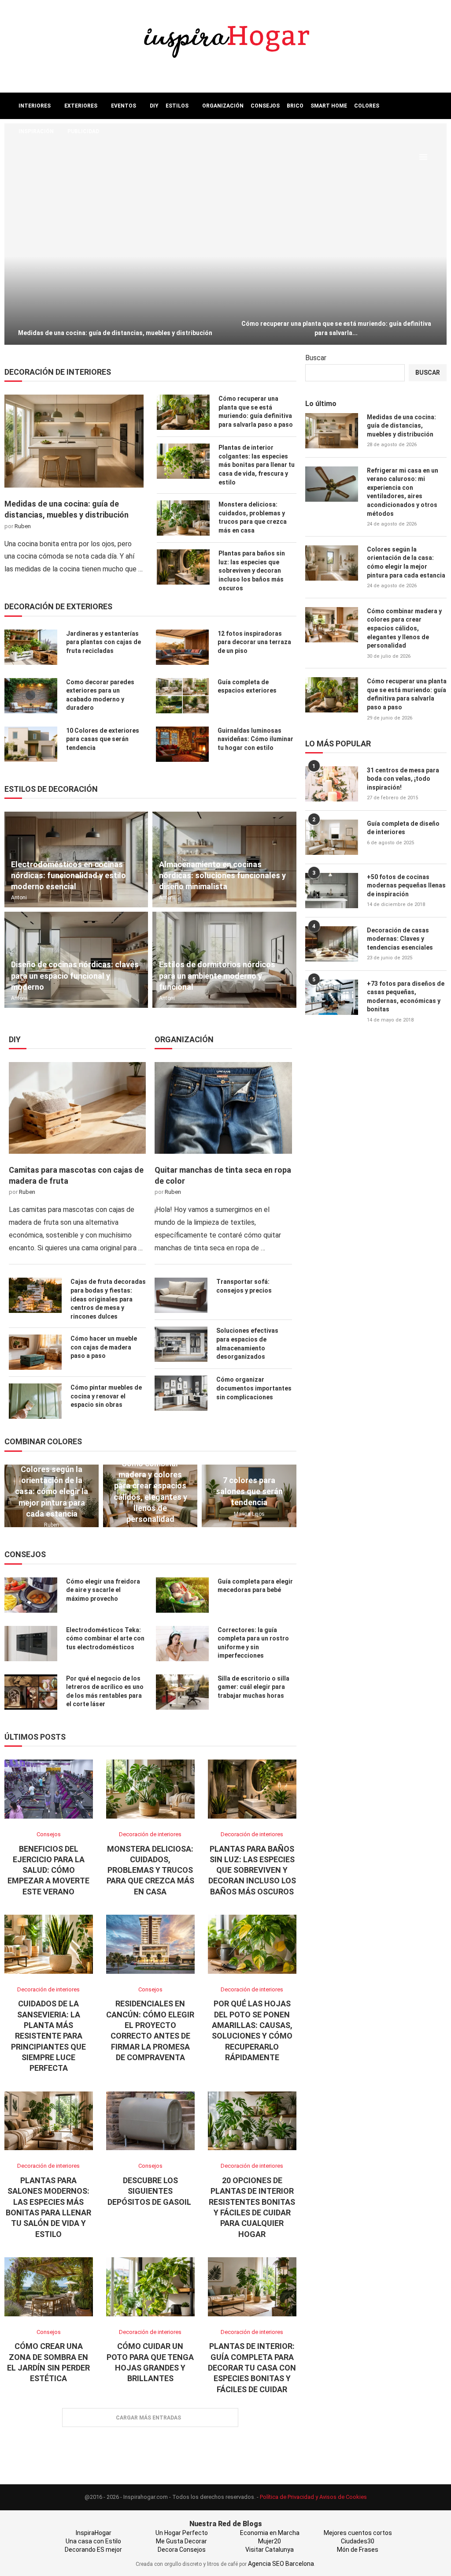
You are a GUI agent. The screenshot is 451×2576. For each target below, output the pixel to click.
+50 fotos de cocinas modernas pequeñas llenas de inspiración (406, 885)
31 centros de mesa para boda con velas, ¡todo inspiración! (403, 779)
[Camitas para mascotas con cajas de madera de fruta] (77, 1108)
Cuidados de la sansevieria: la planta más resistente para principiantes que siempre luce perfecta (48, 2036)
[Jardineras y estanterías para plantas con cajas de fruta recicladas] (31, 647)
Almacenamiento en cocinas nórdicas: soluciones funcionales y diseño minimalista (222, 875)
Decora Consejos (182, 2550)
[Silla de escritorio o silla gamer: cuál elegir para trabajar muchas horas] (182, 1692)
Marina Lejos (249, 1514)
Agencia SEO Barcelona (281, 2564)
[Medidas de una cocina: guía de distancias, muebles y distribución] (115, 234)
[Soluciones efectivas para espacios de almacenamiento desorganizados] (181, 1344)
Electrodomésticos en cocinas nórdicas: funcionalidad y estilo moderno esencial (68, 875)
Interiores (35, 106)
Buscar (316, 358)
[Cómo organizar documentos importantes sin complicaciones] (181, 1393)
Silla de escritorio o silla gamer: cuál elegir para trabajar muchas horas (253, 1687)
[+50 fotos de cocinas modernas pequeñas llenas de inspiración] (332, 891)
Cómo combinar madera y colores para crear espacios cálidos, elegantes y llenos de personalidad (150, 1491)
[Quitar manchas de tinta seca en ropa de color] (223, 1108)
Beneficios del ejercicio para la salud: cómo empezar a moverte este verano (48, 1870)
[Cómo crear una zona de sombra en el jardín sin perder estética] (49, 2287)
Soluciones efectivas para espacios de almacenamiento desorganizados (247, 1344)
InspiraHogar (94, 2533)
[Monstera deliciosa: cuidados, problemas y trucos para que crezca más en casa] (183, 518)
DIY (154, 106)
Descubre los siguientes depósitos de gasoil (150, 2191)
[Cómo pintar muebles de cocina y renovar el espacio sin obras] (35, 1401)
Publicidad (83, 131)
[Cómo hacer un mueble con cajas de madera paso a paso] (35, 1352)
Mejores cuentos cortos (358, 2533)
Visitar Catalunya (270, 2550)
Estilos (177, 106)
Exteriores (81, 106)
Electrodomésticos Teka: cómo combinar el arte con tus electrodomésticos (105, 1638)
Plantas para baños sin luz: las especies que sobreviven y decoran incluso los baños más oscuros (252, 570)
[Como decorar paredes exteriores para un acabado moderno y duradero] (31, 696)
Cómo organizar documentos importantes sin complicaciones (254, 1388)
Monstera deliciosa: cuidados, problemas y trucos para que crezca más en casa (253, 517)
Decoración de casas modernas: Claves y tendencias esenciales (400, 939)
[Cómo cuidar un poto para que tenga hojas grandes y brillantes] (150, 2287)
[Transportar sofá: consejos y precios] (181, 1295)
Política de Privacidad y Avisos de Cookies (313, 2497)
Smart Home (329, 106)
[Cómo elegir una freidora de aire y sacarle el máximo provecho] (31, 1595)
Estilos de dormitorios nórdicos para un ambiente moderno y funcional (217, 975)
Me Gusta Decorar (181, 2541)
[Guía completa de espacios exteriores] (182, 696)
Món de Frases (358, 2550)
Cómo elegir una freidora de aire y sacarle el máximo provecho (103, 1590)
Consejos (265, 106)
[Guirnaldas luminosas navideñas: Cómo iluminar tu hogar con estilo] (182, 744)
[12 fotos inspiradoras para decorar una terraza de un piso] (182, 647)
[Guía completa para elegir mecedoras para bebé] (182, 1595)
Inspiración (36, 131)
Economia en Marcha (270, 2533)
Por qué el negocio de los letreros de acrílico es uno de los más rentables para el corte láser (105, 1691)
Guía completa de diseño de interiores (403, 828)
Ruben (23, 526)
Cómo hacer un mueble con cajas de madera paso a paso (104, 1347)
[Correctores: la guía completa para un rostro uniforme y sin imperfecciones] (182, 1644)
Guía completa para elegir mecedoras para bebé (255, 1586)
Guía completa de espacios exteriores (247, 686)
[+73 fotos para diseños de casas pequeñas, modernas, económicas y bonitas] (332, 997)
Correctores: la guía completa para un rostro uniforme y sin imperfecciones (253, 1643)
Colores (367, 106)
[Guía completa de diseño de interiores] (332, 837)
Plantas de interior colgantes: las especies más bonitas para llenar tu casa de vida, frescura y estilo (257, 465)
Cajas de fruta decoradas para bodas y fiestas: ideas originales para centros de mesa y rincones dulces (108, 1299)
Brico (295, 106)
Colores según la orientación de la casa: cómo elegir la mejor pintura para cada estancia (52, 1491)
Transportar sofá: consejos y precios (244, 1286)
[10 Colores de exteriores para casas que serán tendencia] (31, 744)
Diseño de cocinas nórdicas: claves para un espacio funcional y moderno (75, 975)
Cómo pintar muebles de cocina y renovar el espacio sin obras (106, 1396)
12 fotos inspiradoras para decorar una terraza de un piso (254, 642)
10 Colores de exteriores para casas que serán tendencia (103, 739)
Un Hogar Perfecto (182, 2533)
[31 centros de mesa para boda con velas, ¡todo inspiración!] (332, 784)
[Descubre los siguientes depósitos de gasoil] (150, 2121)
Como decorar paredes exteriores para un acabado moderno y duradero (100, 695)
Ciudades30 (358, 2541)
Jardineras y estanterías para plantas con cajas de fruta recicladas (104, 642)
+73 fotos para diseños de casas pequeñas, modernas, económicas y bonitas (406, 997)
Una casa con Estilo (93, 2541)
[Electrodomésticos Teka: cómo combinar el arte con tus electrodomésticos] (31, 1644)
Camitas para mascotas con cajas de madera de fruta (76, 1175)
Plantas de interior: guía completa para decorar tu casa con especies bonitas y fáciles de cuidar (252, 2367)
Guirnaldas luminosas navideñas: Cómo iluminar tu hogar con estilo (255, 739)
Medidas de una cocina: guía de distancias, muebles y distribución (115, 333)
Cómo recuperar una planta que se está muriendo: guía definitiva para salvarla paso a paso (256, 412)
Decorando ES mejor (93, 2550)
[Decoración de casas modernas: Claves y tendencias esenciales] (332, 944)
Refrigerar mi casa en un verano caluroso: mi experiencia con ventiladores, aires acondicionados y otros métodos (403, 492)
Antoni (19, 898)
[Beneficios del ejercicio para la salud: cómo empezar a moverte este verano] (49, 1789)
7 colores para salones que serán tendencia (249, 1491)
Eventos (124, 106)
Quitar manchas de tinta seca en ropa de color (223, 1175)
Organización (223, 106)
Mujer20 (270, 2541)
